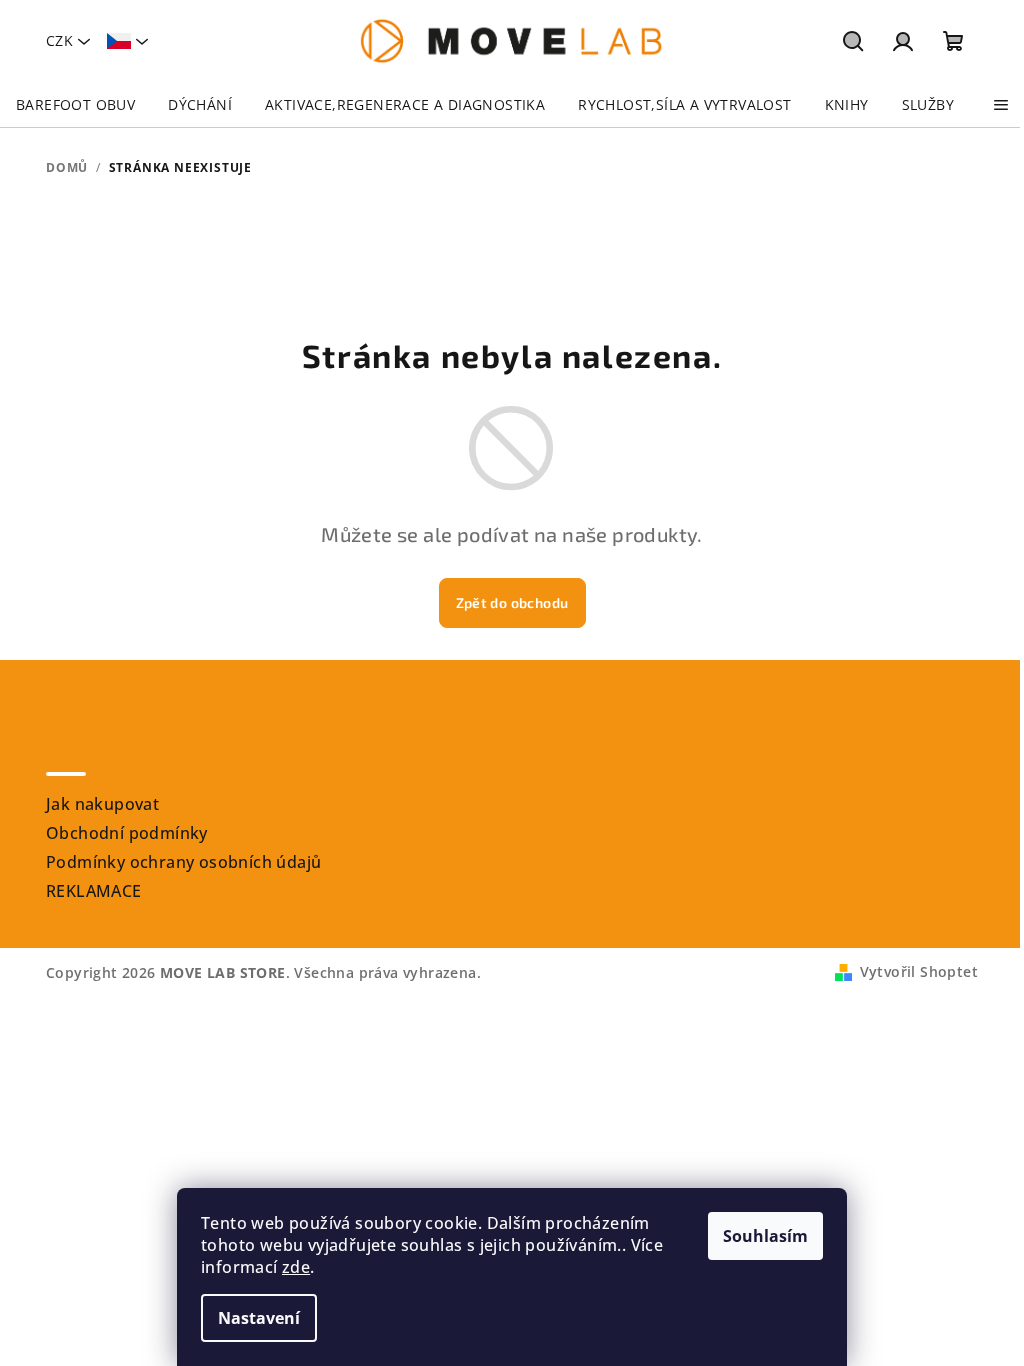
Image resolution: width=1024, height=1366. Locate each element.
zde (296, 1267)
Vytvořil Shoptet (919, 971)
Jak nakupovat (102, 804)
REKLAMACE (94, 891)
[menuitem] (75, 105)
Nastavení (259, 1318)
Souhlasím (765, 1236)
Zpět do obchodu (512, 602)
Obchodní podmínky (127, 833)
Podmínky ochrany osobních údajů (183, 862)
